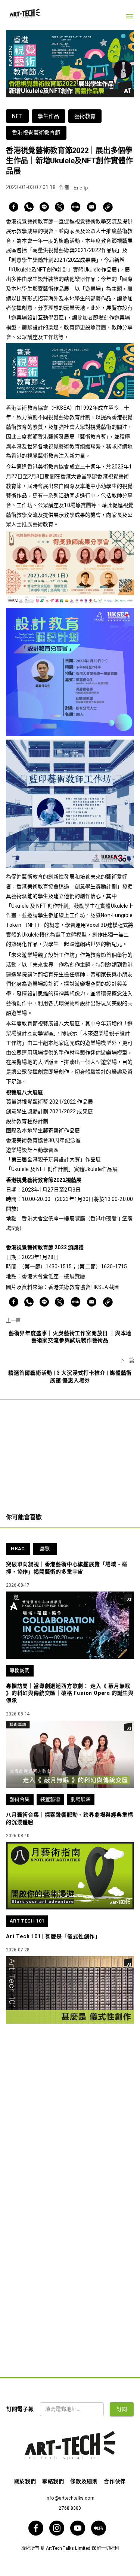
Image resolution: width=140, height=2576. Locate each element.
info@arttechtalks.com (70, 2498)
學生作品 (49, 116)
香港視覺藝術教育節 (36, 133)
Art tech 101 (27, 1921)
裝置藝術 (50, 1799)
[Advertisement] (70, 1452)
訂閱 (122, 2409)
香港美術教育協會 (69, 1287)
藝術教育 (85, 116)
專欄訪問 (20, 1670)
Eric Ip (81, 188)
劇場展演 (81, 1799)
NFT (17, 116)
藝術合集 (20, 1799)
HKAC (18, 1549)
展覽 (45, 1549)
